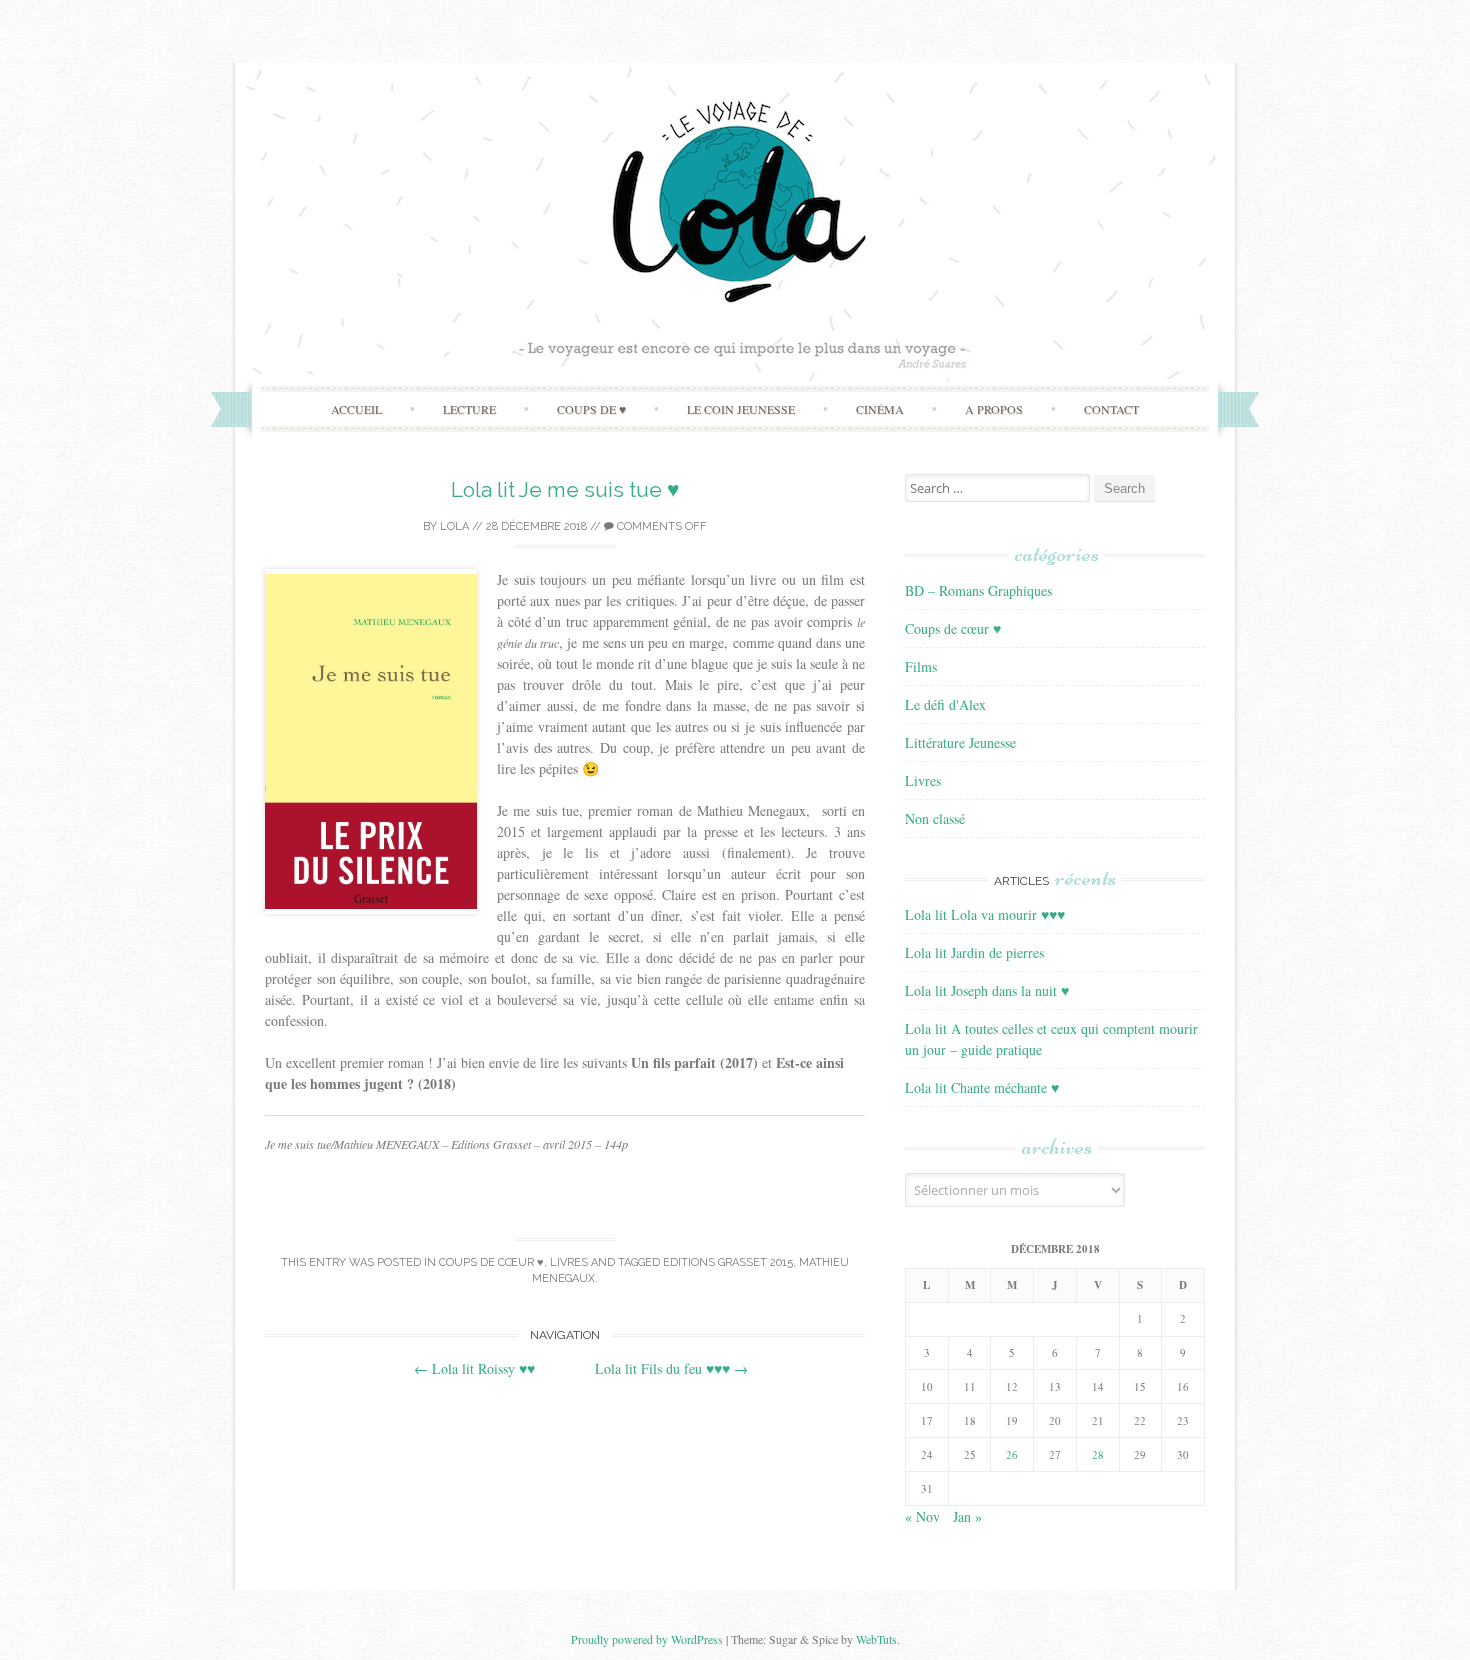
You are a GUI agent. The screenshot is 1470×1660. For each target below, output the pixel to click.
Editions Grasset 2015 (728, 1262)
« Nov (922, 1516)
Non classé (935, 818)
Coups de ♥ (591, 409)
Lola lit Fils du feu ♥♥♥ (671, 1368)
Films (921, 666)
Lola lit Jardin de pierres (974, 952)
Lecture (469, 409)
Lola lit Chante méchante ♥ (982, 1087)
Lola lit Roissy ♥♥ (474, 1368)
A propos (994, 409)
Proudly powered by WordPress (647, 1639)
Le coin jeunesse (741, 409)
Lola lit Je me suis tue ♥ (565, 489)
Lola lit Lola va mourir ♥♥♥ (985, 914)
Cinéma (880, 409)
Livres (569, 1262)
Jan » (967, 1516)
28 (1098, 1454)
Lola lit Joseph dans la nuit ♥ (987, 990)
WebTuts (876, 1639)
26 (1012, 1454)
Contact (1111, 409)
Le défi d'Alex (945, 704)
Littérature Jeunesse (960, 742)
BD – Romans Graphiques (978, 590)
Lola (454, 526)
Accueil (356, 409)
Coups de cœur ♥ (491, 1262)
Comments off (660, 526)
